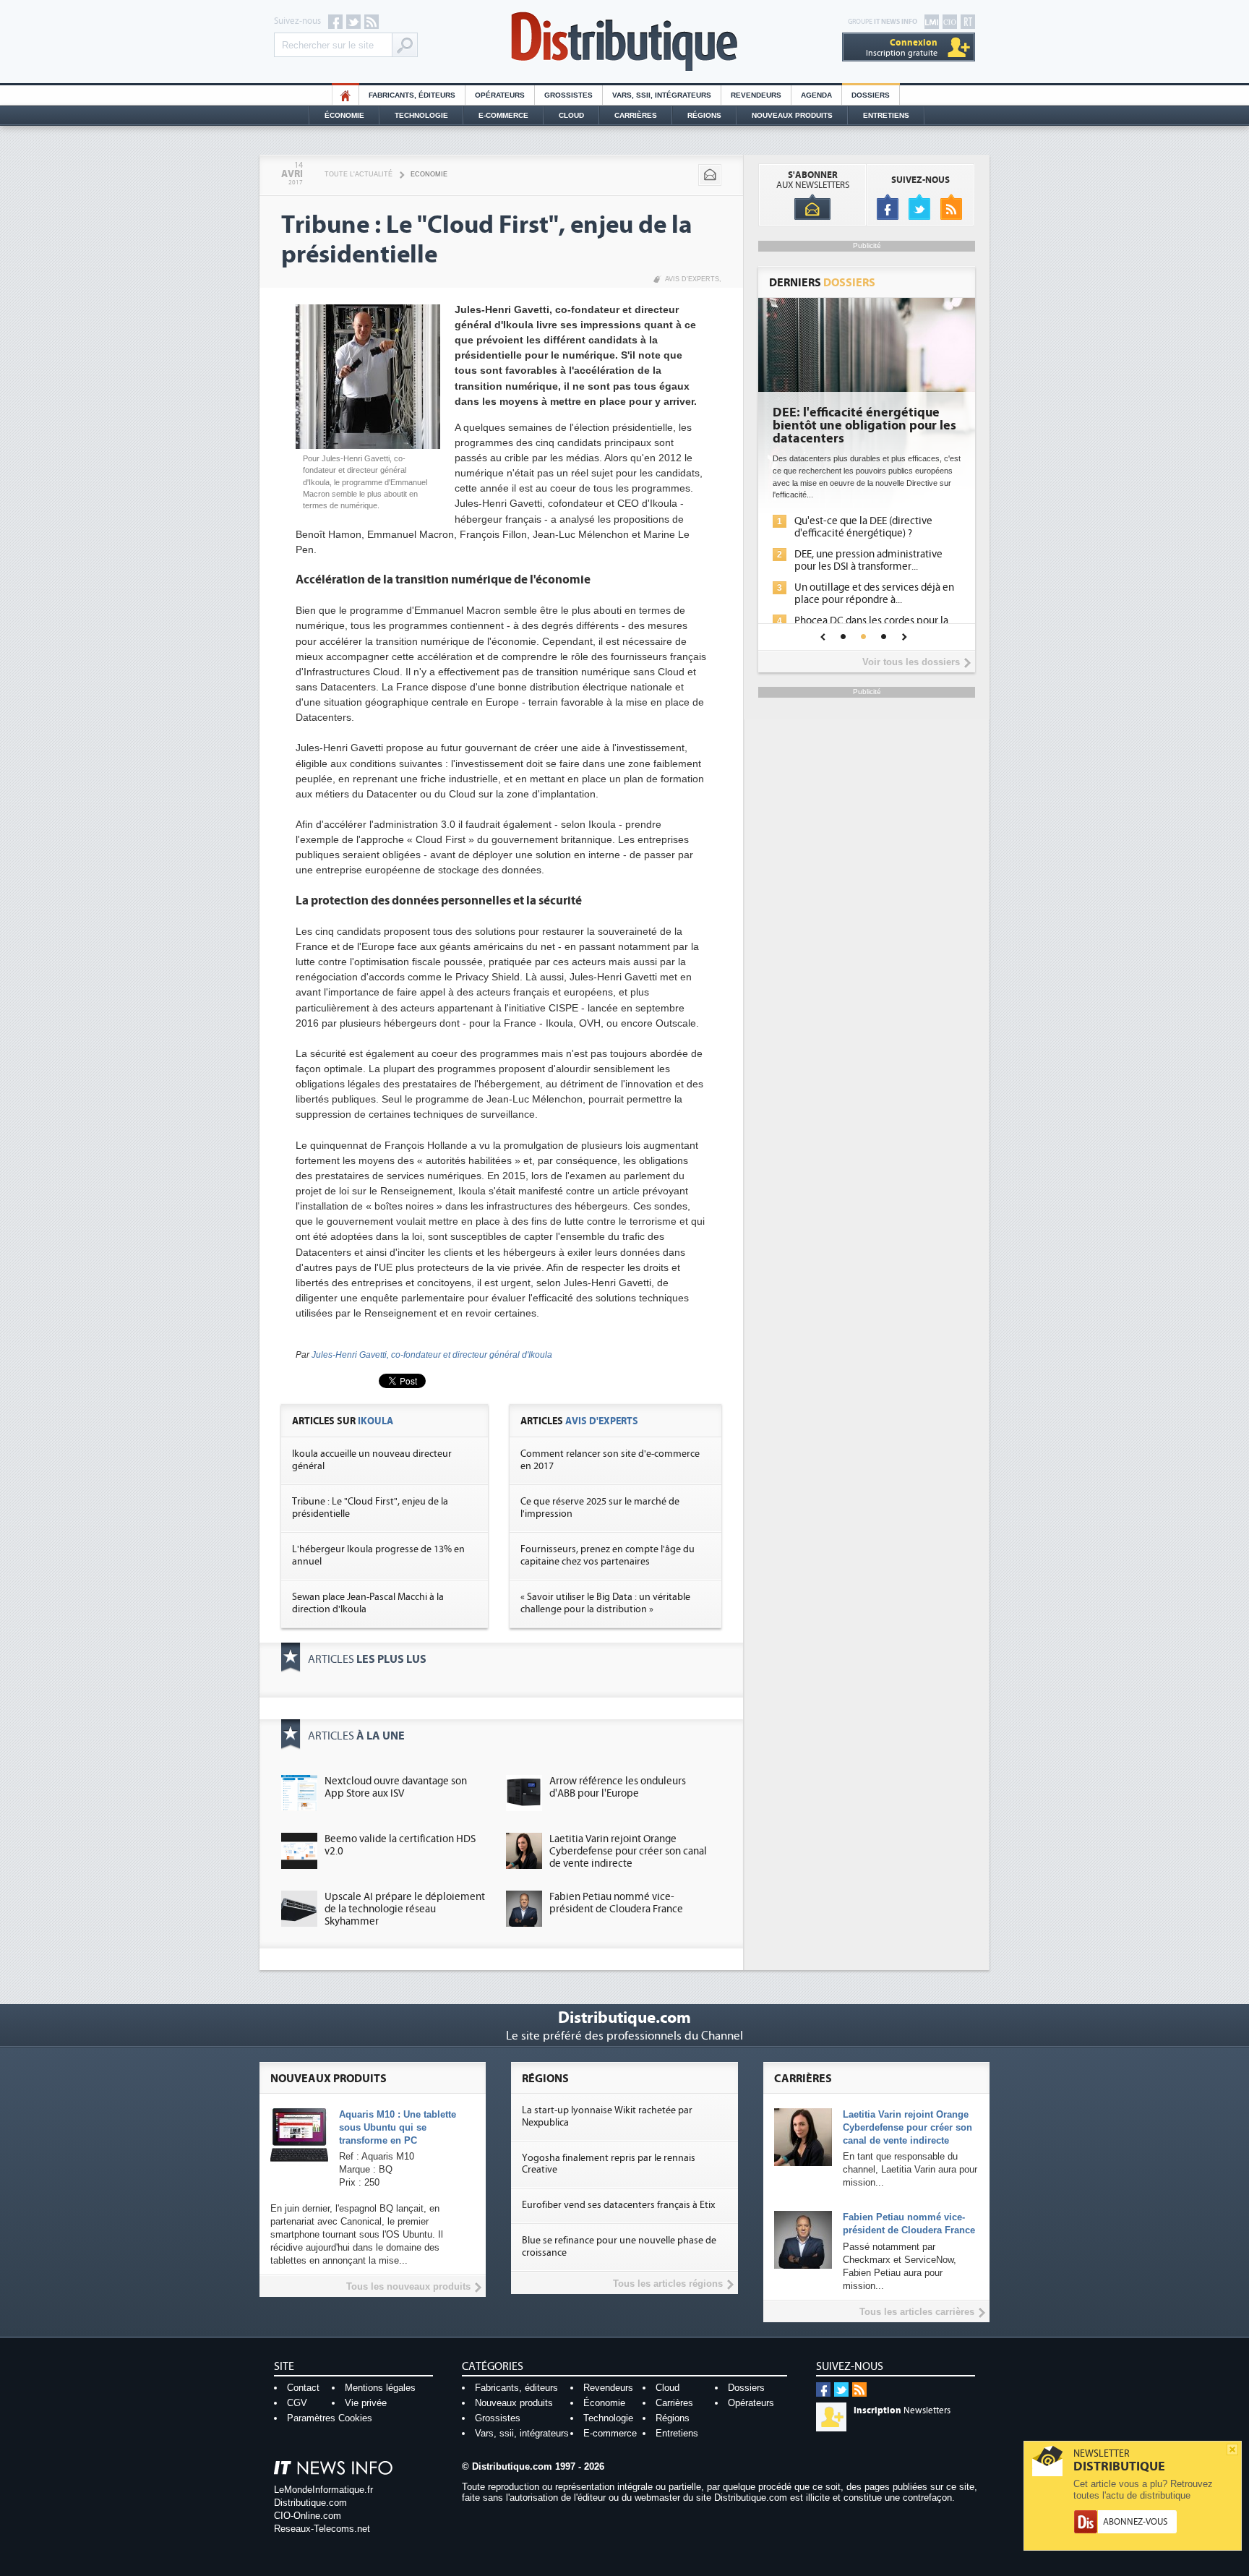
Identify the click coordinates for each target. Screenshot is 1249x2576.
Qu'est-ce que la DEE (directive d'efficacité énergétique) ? (863, 527)
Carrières (636, 115)
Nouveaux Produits (792, 115)
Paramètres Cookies (330, 2418)
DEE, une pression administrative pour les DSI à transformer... (868, 560)
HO (345, 95)
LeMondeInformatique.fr (323, 2490)
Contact (303, 2388)
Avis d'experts (692, 279)
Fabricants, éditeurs (412, 95)
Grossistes (568, 95)
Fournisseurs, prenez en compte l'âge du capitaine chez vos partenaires (608, 1556)
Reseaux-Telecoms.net (322, 2529)
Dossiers (871, 95)
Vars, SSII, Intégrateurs (662, 95)
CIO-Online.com (308, 2516)
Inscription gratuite (902, 47)
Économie (344, 115)
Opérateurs (500, 95)
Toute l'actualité (359, 174)
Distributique (624, 42)
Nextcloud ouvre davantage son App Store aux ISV (396, 1787)
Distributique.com (310, 2503)
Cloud (571, 115)
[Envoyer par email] (710, 175)
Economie (429, 174)
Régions (704, 115)
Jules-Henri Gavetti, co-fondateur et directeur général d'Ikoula (432, 1355)
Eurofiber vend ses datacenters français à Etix (618, 2205)
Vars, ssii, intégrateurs (522, 2433)
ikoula (375, 1421)
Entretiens (886, 115)
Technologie (421, 115)
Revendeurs (756, 95)
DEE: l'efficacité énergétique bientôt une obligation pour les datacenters (864, 426)
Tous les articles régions (668, 2284)
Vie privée (366, 2403)
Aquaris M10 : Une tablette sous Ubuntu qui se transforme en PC (398, 2127)
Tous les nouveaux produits (408, 2286)
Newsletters (902, 2410)
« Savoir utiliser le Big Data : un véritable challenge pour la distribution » (605, 1603)
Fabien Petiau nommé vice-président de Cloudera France (616, 1903)
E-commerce (503, 115)
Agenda (816, 95)
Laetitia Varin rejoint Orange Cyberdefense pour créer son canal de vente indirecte (628, 1851)
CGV (297, 2403)
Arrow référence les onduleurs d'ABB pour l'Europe (618, 1787)
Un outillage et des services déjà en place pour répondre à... (874, 594)
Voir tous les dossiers (911, 662)
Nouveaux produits (514, 2403)
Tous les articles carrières (917, 2312)
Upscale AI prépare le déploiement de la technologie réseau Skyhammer (405, 1909)
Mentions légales (380, 2388)
